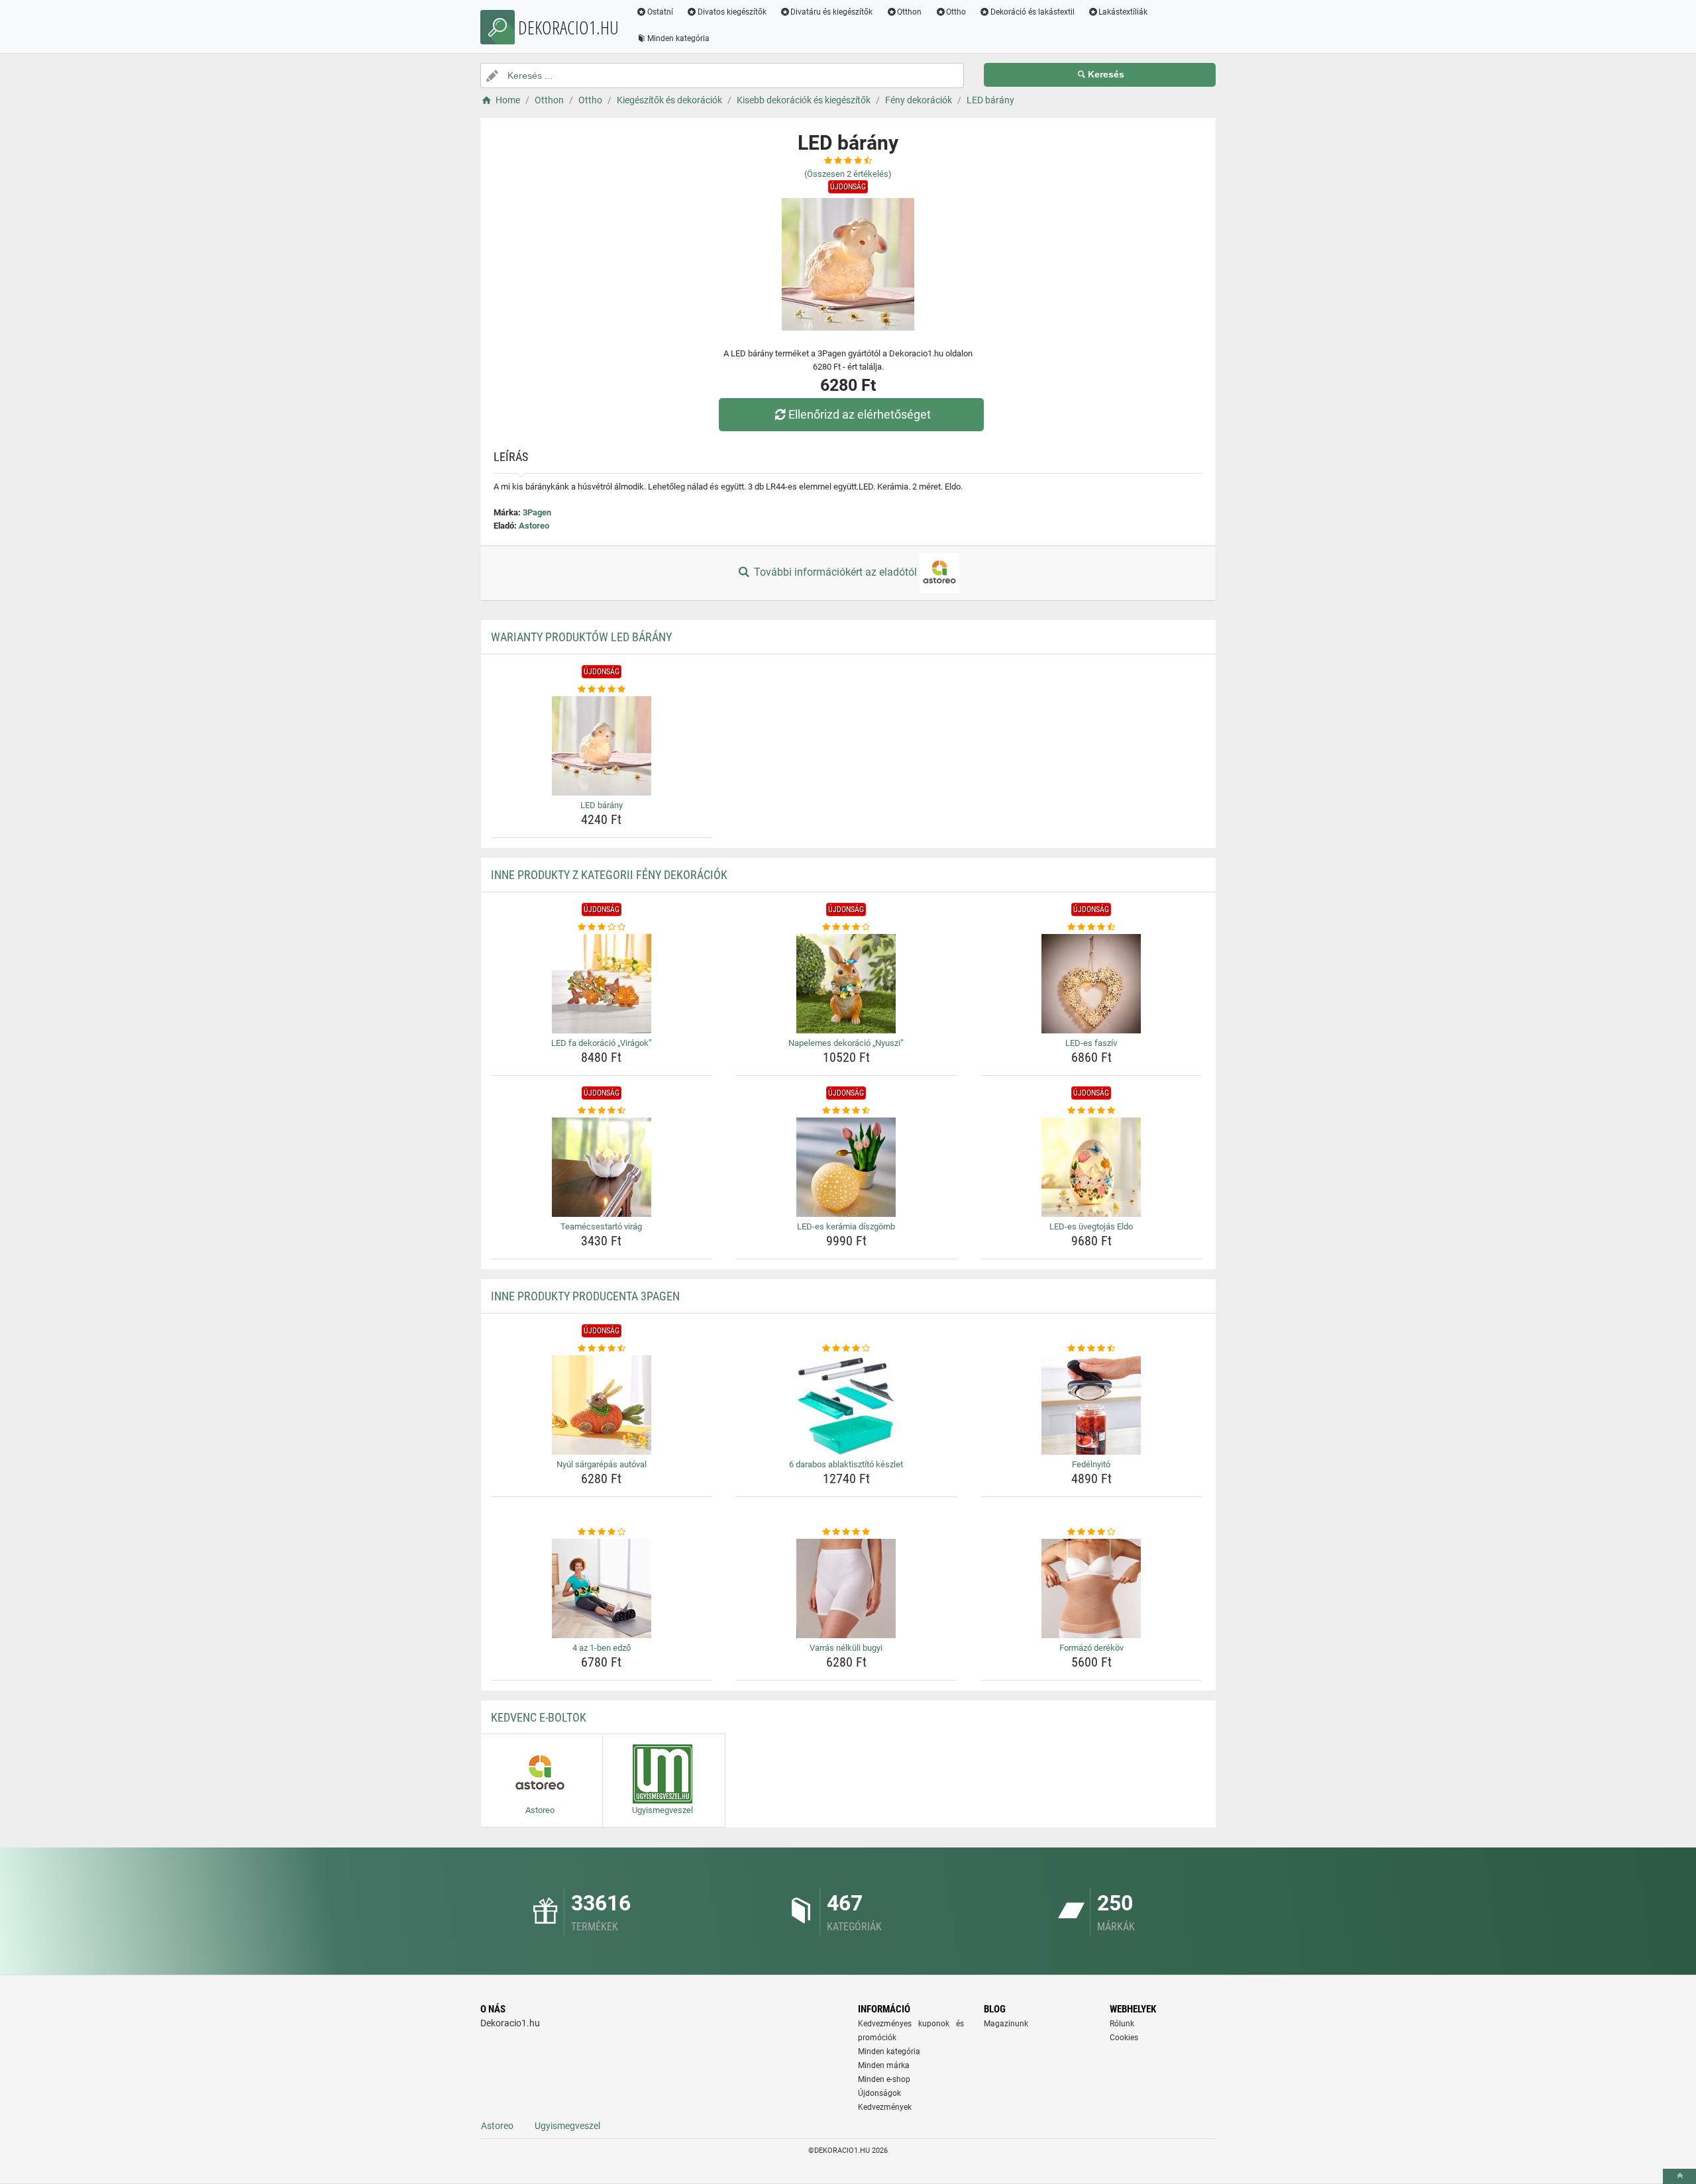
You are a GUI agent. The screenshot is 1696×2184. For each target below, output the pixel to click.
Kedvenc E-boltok (539, 1717)
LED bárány (602, 805)
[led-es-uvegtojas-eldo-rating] (1091, 1111)
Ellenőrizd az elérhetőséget (860, 414)
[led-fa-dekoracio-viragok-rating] (602, 927)
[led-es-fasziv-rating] (1091, 927)
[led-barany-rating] (602, 690)
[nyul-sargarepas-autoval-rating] (602, 1349)
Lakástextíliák (1123, 12)
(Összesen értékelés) (848, 174)
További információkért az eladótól (835, 572)
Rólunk (1122, 2024)
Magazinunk (1006, 2024)
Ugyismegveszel (567, 2126)
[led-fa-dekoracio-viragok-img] (602, 984)
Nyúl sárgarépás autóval (602, 1464)
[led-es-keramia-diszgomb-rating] (846, 1111)
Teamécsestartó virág (601, 1226)
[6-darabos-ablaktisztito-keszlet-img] (846, 1405)
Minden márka (884, 2065)
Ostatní (660, 12)
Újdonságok (879, 2093)
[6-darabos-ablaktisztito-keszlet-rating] (846, 1349)
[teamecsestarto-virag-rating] (602, 1111)
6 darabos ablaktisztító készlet (846, 1464)
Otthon (909, 12)
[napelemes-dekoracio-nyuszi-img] (846, 984)
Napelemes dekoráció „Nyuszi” (846, 1043)
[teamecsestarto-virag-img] (602, 1167)
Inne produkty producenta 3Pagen (585, 1296)
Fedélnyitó (1091, 1464)
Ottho (956, 12)
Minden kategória (678, 38)
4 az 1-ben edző (602, 1648)
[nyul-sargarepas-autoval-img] (602, 1405)
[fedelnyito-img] (1091, 1405)
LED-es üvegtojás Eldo (1091, 1226)
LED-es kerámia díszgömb (846, 1226)
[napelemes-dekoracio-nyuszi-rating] (846, 927)
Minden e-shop (884, 2079)
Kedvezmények (885, 2107)
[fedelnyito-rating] (1091, 1349)
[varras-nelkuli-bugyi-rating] (846, 1532)
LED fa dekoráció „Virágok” (602, 1043)
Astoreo (534, 526)
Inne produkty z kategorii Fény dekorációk (609, 875)
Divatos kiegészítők (732, 12)
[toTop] (1679, 2176)
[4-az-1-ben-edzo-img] (602, 1588)
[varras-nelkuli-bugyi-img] (846, 1588)
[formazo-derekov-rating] (1091, 1532)
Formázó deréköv (1091, 1648)
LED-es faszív (1091, 1043)
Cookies (1124, 2038)
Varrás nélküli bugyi (846, 1648)
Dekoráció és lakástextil (1033, 12)
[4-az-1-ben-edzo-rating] (602, 1532)
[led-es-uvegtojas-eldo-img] (1091, 1167)
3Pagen (537, 512)
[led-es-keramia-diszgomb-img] (846, 1167)
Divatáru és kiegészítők (831, 12)
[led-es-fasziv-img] (1091, 984)
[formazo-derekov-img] (1091, 1588)
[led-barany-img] (602, 746)
